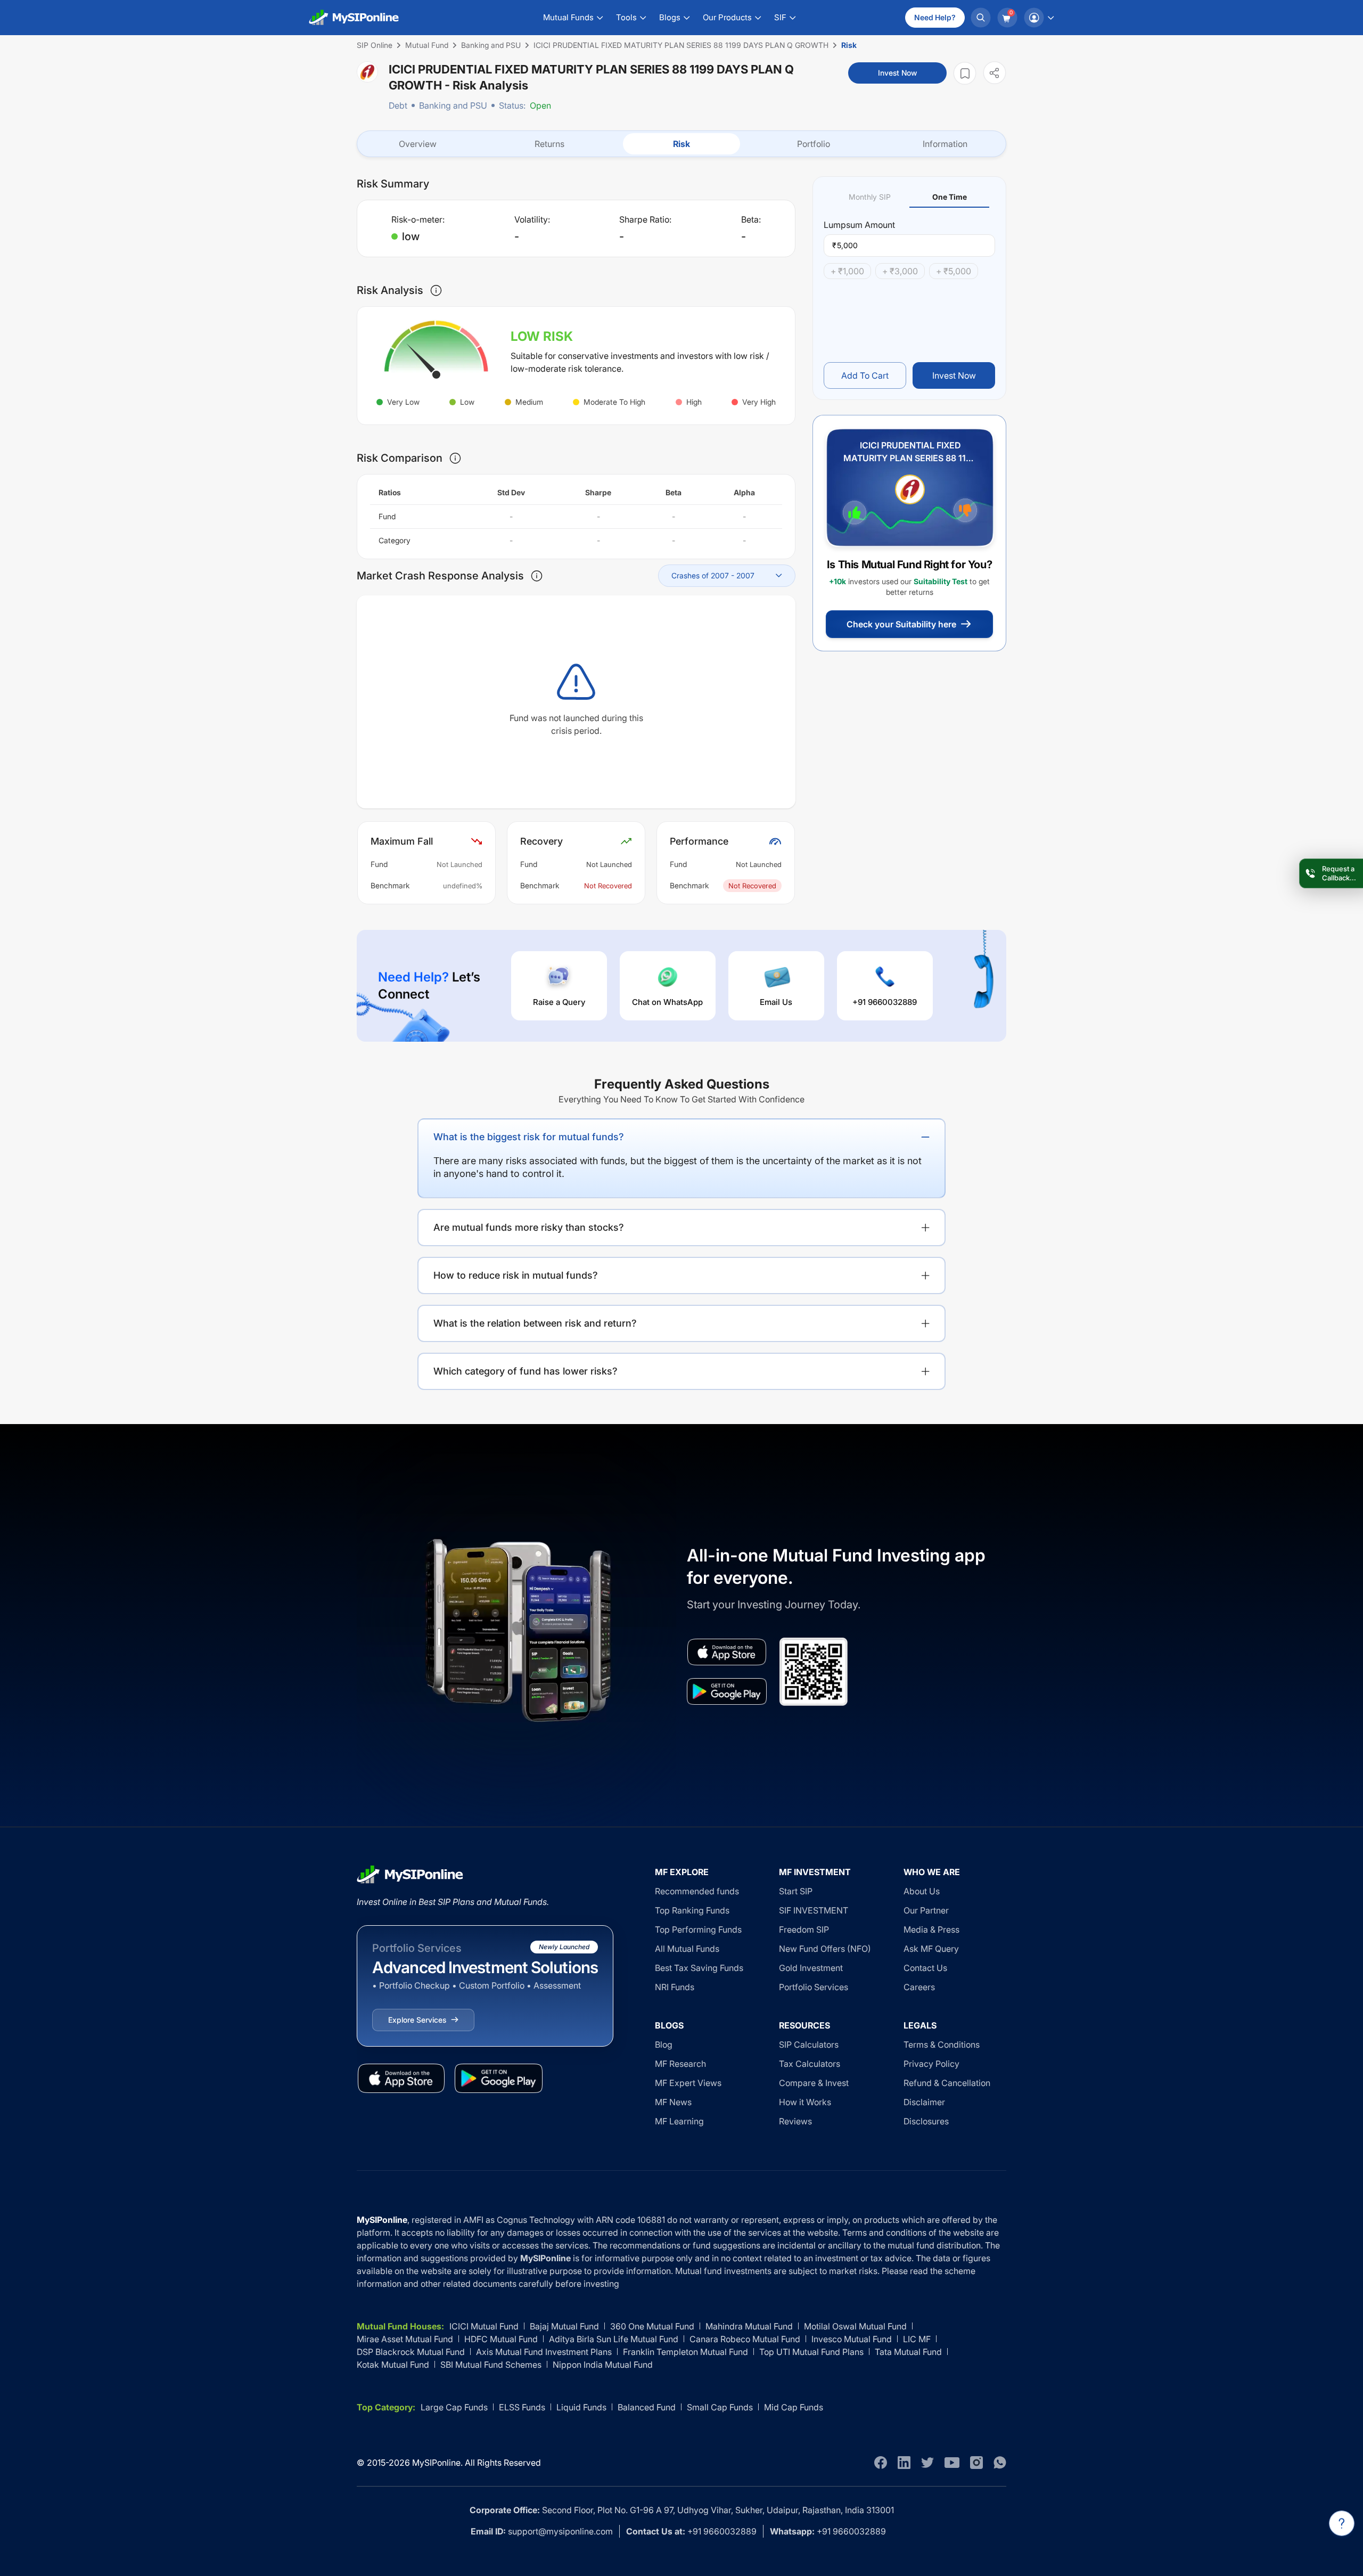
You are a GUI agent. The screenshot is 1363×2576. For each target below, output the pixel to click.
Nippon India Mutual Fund (603, 2365)
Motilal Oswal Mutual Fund (855, 2326)
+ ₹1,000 (847, 271)
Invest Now (897, 73)
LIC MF (917, 2339)
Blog (664, 2045)
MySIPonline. (437, 2463)
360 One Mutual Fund (652, 2326)
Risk (681, 144)
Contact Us (925, 1968)
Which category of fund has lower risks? (526, 1371)
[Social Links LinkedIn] (904, 2463)
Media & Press (931, 1929)
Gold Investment (811, 1968)
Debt (398, 105)
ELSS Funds (522, 2407)
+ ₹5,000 (954, 271)
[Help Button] (1342, 2523)
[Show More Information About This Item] (436, 290)
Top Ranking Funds (692, 1910)
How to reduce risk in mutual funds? (516, 1275)
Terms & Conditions (942, 2045)
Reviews (795, 2121)
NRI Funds (675, 1987)
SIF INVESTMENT (814, 1910)
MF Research (680, 2064)
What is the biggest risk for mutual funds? (529, 1137)
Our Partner (926, 1910)
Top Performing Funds (698, 1929)
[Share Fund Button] (995, 73)
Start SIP (796, 1891)
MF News (673, 2102)
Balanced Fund (647, 2407)
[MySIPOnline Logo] (354, 18)
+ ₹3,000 (900, 271)
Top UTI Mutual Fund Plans (811, 2352)
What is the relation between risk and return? (535, 1323)
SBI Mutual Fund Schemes (491, 2365)
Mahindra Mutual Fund (749, 2326)
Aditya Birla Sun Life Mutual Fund (614, 2339)
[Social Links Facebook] (881, 2463)
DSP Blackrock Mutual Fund (411, 2352)
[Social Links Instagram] (976, 2463)
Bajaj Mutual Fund (564, 2326)
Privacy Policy (931, 2064)
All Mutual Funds (687, 1949)
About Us (922, 1891)
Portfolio (814, 144)
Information (945, 144)
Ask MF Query (931, 1949)
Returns (549, 144)
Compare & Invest (814, 2083)
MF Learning (679, 2121)
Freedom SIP (804, 1929)
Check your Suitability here (901, 624)
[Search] (981, 18)
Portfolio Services (814, 1987)
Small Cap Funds (720, 2407)
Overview (418, 144)
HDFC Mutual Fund (501, 2339)
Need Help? (935, 17)
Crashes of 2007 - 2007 (713, 575)
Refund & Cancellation (947, 2083)
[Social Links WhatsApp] (1000, 2463)
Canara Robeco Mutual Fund (745, 2339)
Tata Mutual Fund (908, 2352)
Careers (919, 1987)
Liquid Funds (581, 2407)
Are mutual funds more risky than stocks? (529, 1227)
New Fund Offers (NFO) (825, 1949)
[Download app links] (727, 1652)
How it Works (805, 2102)
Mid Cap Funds (794, 2407)
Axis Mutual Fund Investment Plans (544, 2352)
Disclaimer (924, 2102)
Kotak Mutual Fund (393, 2365)
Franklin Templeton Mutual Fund (685, 2352)
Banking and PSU (453, 105)
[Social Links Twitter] (927, 2463)
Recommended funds (697, 1891)
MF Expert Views (688, 2083)
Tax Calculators (810, 2064)
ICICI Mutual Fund (484, 2326)
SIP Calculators (809, 2045)
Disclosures (926, 2121)
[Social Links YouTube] (952, 2463)
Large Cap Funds (454, 2407)
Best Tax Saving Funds (699, 1968)
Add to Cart (865, 375)
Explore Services (417, 2020)
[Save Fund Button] (965, 73)
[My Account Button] (1039, 18)
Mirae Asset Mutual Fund (405, 2339)
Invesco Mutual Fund (852, 2339)
